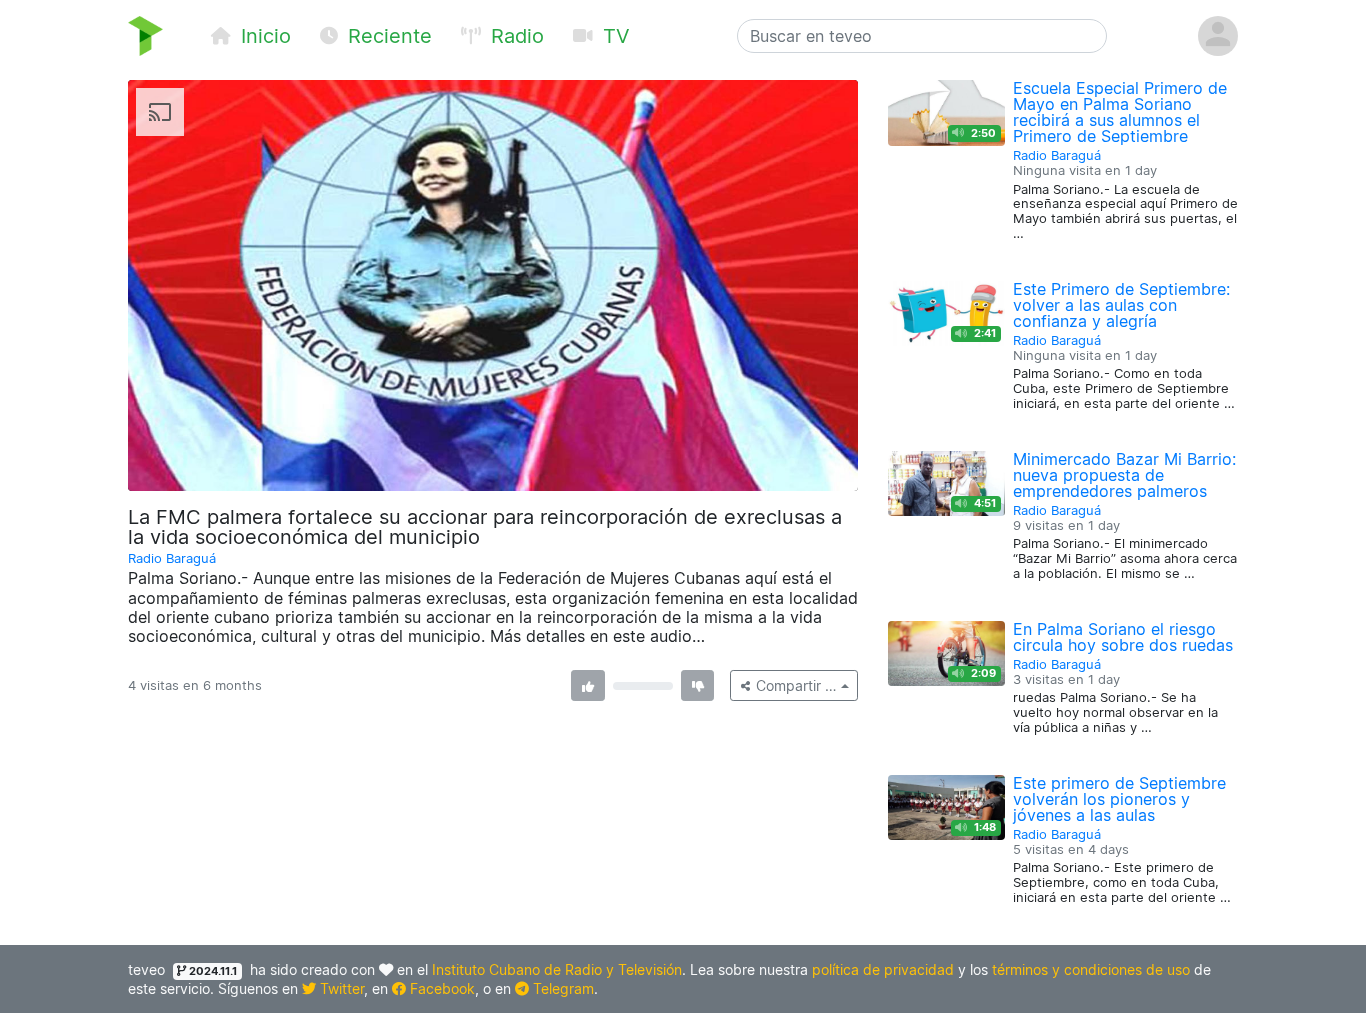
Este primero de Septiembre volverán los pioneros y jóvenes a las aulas (1119, 799)
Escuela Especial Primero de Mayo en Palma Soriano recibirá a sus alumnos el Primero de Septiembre (1120, 112)
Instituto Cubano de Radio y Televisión (557, 969)
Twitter (340, 988)
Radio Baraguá (172, 558)
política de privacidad (883, 969)
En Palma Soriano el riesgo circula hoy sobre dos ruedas (1123, 637)
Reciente (387, 36)
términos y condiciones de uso (1091, 969)
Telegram (561, 988)
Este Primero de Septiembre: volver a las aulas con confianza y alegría (1121, 305)
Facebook (440, 988)
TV (613, 36)
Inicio (263, 36)
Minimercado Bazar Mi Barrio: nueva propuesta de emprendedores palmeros (1124, 475)
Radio (514, 36)
